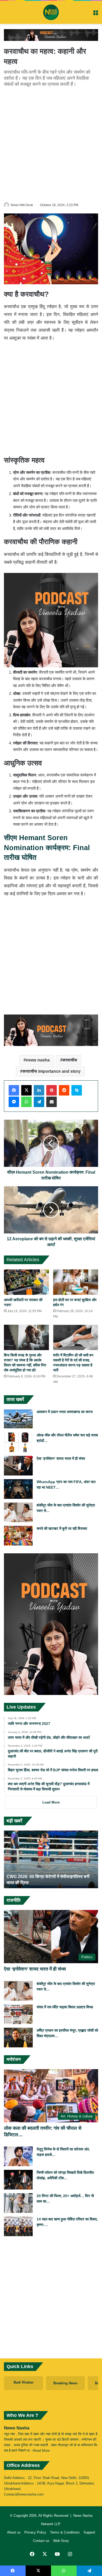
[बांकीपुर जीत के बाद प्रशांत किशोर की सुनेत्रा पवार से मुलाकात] (18, 1512)
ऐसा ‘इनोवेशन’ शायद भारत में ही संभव (61, 1458)
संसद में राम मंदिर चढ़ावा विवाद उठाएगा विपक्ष (65, 2007)
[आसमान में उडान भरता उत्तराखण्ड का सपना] (18, 1419)
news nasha (38, 1060)
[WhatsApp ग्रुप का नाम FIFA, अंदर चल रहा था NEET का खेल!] (18, 1489)
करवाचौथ (70, 1060)
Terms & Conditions (65, 2532)
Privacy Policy (35, 2532)
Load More (51, 1802)
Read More (41, 2451)
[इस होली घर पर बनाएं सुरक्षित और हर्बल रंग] (76, 1282)
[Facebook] (14, 1090)
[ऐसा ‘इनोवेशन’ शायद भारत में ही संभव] (18, 1466)
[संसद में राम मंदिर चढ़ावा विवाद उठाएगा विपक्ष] (18, 2014)
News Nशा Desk (22, 205)
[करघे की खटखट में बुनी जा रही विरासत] (18, 1536)
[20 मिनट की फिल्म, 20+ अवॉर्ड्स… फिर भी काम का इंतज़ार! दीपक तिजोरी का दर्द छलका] (18, 2203)
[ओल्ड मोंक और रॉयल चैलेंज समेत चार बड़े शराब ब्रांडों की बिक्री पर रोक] (18, 1442)
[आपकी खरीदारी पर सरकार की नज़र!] (26, 1282)
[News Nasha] (51, 12)
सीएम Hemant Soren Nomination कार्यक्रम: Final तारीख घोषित (47, 848)
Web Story (61, 2541)
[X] (26, 1090)
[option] (51, 1859)
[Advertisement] (51, 144)
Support (89, 2532)
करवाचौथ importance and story (52, 1071)
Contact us (41, 2541)
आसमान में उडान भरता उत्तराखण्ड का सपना (65, 1412)
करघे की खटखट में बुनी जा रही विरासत (62, 1528)
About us (14, 2532)
